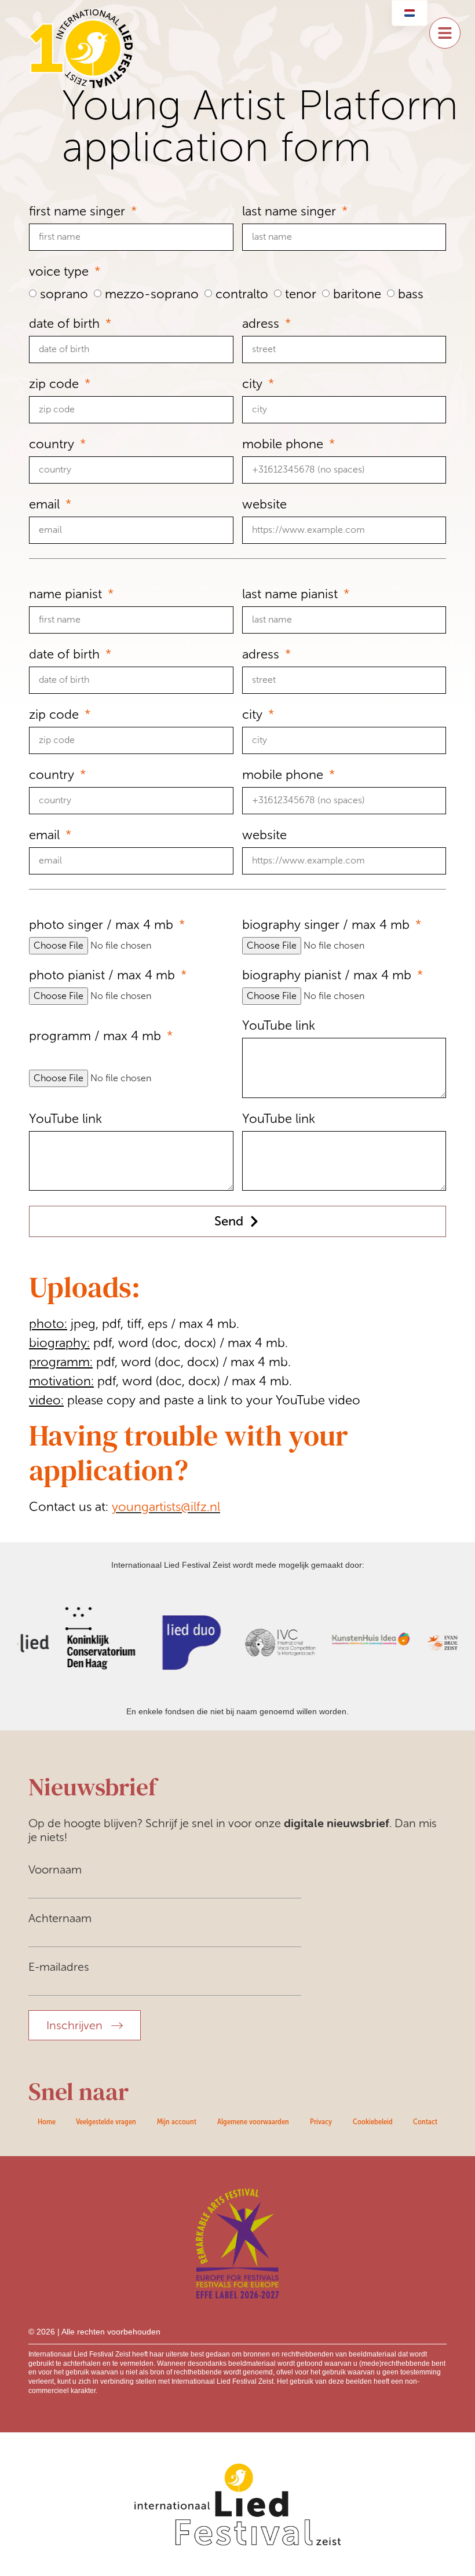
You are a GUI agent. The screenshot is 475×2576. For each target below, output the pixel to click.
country (53, 444)
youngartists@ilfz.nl (166, 1507)
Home (47, 2121)
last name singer (291, 212)
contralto (242, 294)
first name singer (79, 212)
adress (262, 324)
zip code (56, 384)
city (254, 384)
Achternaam (60, 1918)
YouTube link (279, 1026)
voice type (61, 272)
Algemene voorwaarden (253, 2121)
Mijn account (177, 2121)
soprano (64, 294)
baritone (357, 294)
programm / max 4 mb (97, 1036)
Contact (425, 2121)
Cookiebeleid (373, 2121)
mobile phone (284, 444)
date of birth (66, 324)
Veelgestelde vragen (106, 2121)
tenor (301, 294)
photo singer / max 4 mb (103, 925)
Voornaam (55, 1869)
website (264, 505)
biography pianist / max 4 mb (328, 976)
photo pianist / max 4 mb (104, 976)
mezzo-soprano (152, 294)
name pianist (67, 594)
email (46, 505)
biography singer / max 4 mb (328, 925)
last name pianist (292, 594)
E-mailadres (59, 1967)
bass (411, 294)
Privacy (321, 2121)
